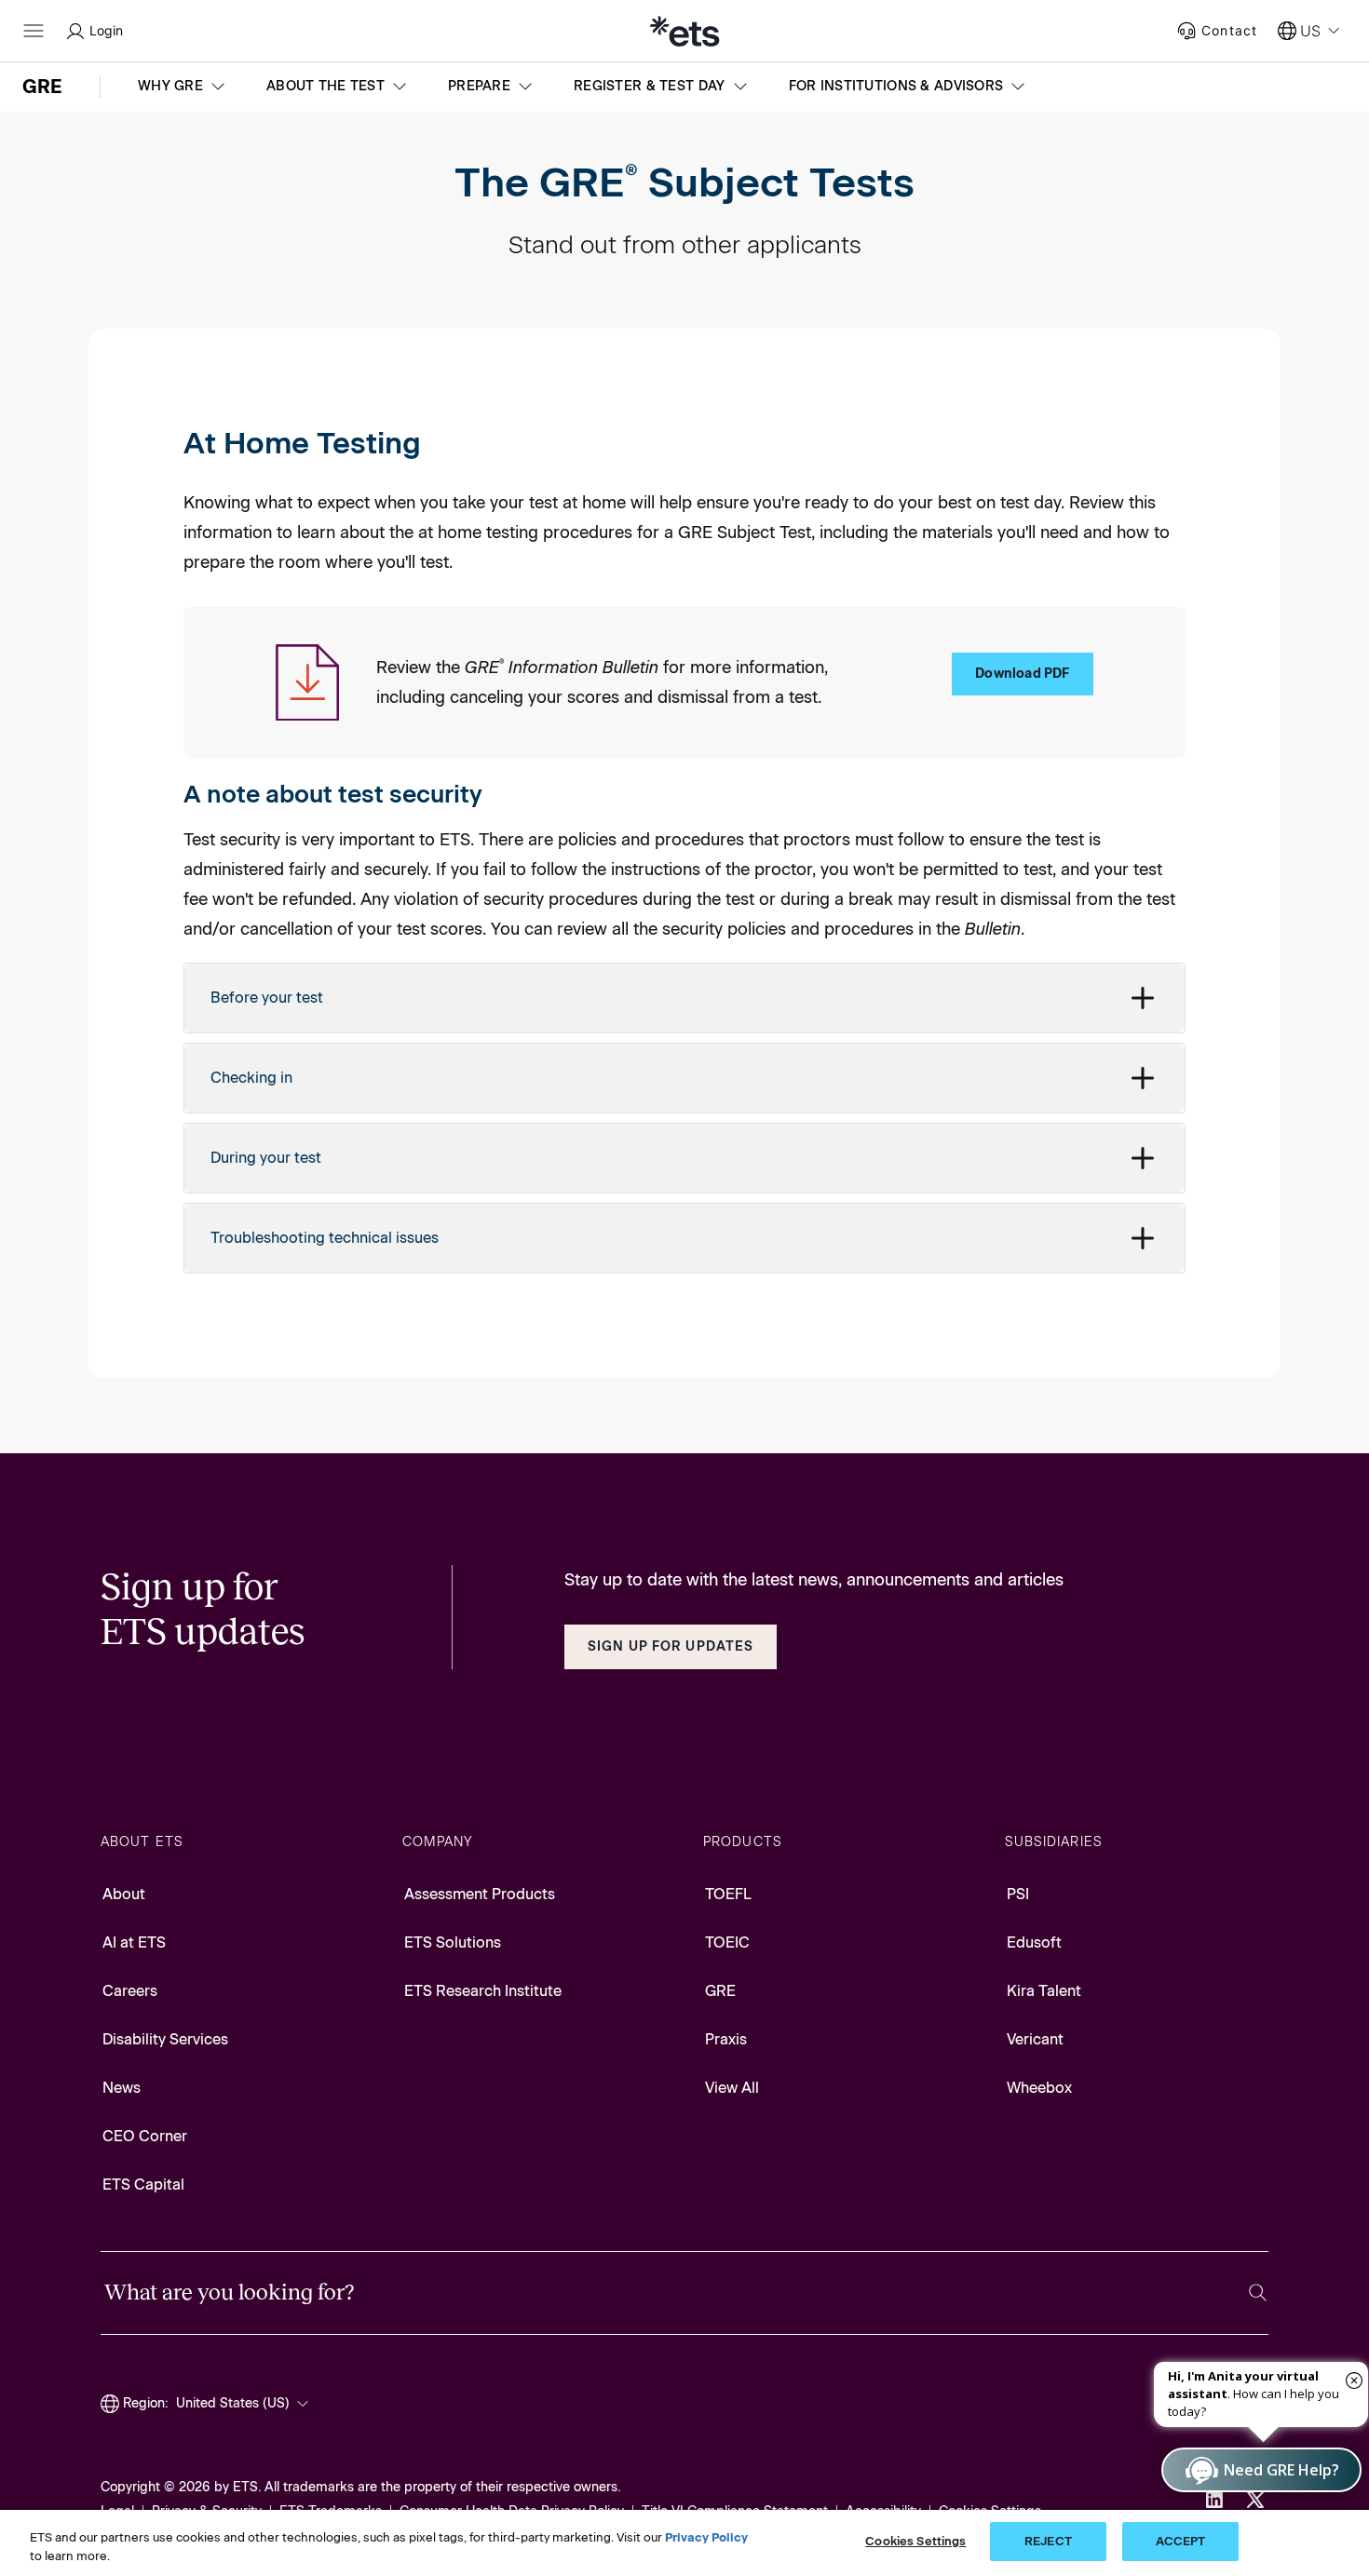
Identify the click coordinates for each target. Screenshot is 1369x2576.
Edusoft (1034, 1942)
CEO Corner (145, 2136)
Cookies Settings (915, 2541)
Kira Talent (1044, 1991)
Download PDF (1022, 674)
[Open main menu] (34, 31)
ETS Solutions (453, 1942)
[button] (183, 87)
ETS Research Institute (483, 1991)
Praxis (726, 2039)
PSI (1018, 1894)
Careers (130, 1991)
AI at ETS (134, 1942)
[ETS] (684, 31)
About (124, 1894)
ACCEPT (1181, 2541)
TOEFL (728, 1894)
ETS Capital (143, 2185)
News (122, 2088)
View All (732, 2088)
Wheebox (1039, 2088)
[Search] (1258, 2293)
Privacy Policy (706, 2537)
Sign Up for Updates (671, 1646)
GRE (720, 1991)
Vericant (1035, 2039)
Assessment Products (480, 1894)
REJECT (1048, 2541)
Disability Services (165, 2039)
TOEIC (727, 1942)
